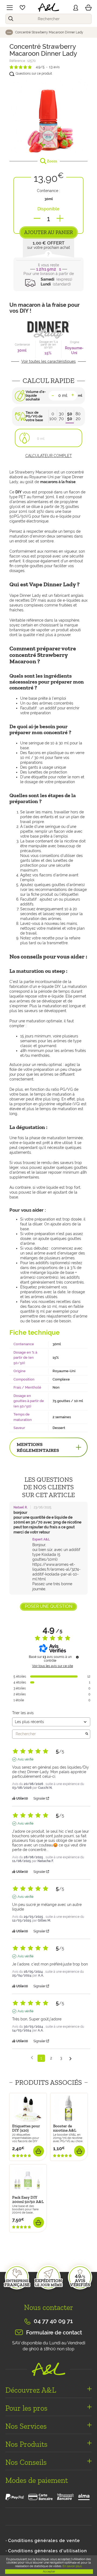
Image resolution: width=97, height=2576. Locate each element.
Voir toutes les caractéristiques (48, 361)
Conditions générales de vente (44, 2541)
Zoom (52, 161)
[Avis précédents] (32, 2058)
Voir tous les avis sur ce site (53, 1666)
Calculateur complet (49, 456)
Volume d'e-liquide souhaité (36, 396)
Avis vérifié (25, 1759)
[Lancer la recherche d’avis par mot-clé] (87, 1734)
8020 (78, 416)
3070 (61, 416)
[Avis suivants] (70, 2059)
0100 (53, 416)
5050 (70, 416)
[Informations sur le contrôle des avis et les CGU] (77, 1657)
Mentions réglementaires (38, 1447)
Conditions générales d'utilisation (48, 2551)
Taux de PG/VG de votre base (34, 416)
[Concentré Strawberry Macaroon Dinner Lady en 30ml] (48, 116)
